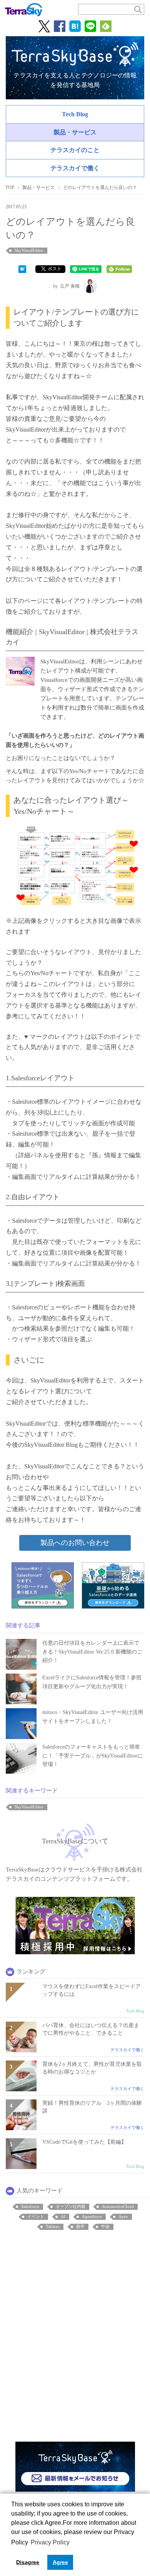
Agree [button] (60, 2562)
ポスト (55, 269)
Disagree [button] (28, 2562)
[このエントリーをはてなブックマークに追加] (22, 268)
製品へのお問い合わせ (75, 1543)
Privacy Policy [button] (50, 2542)
